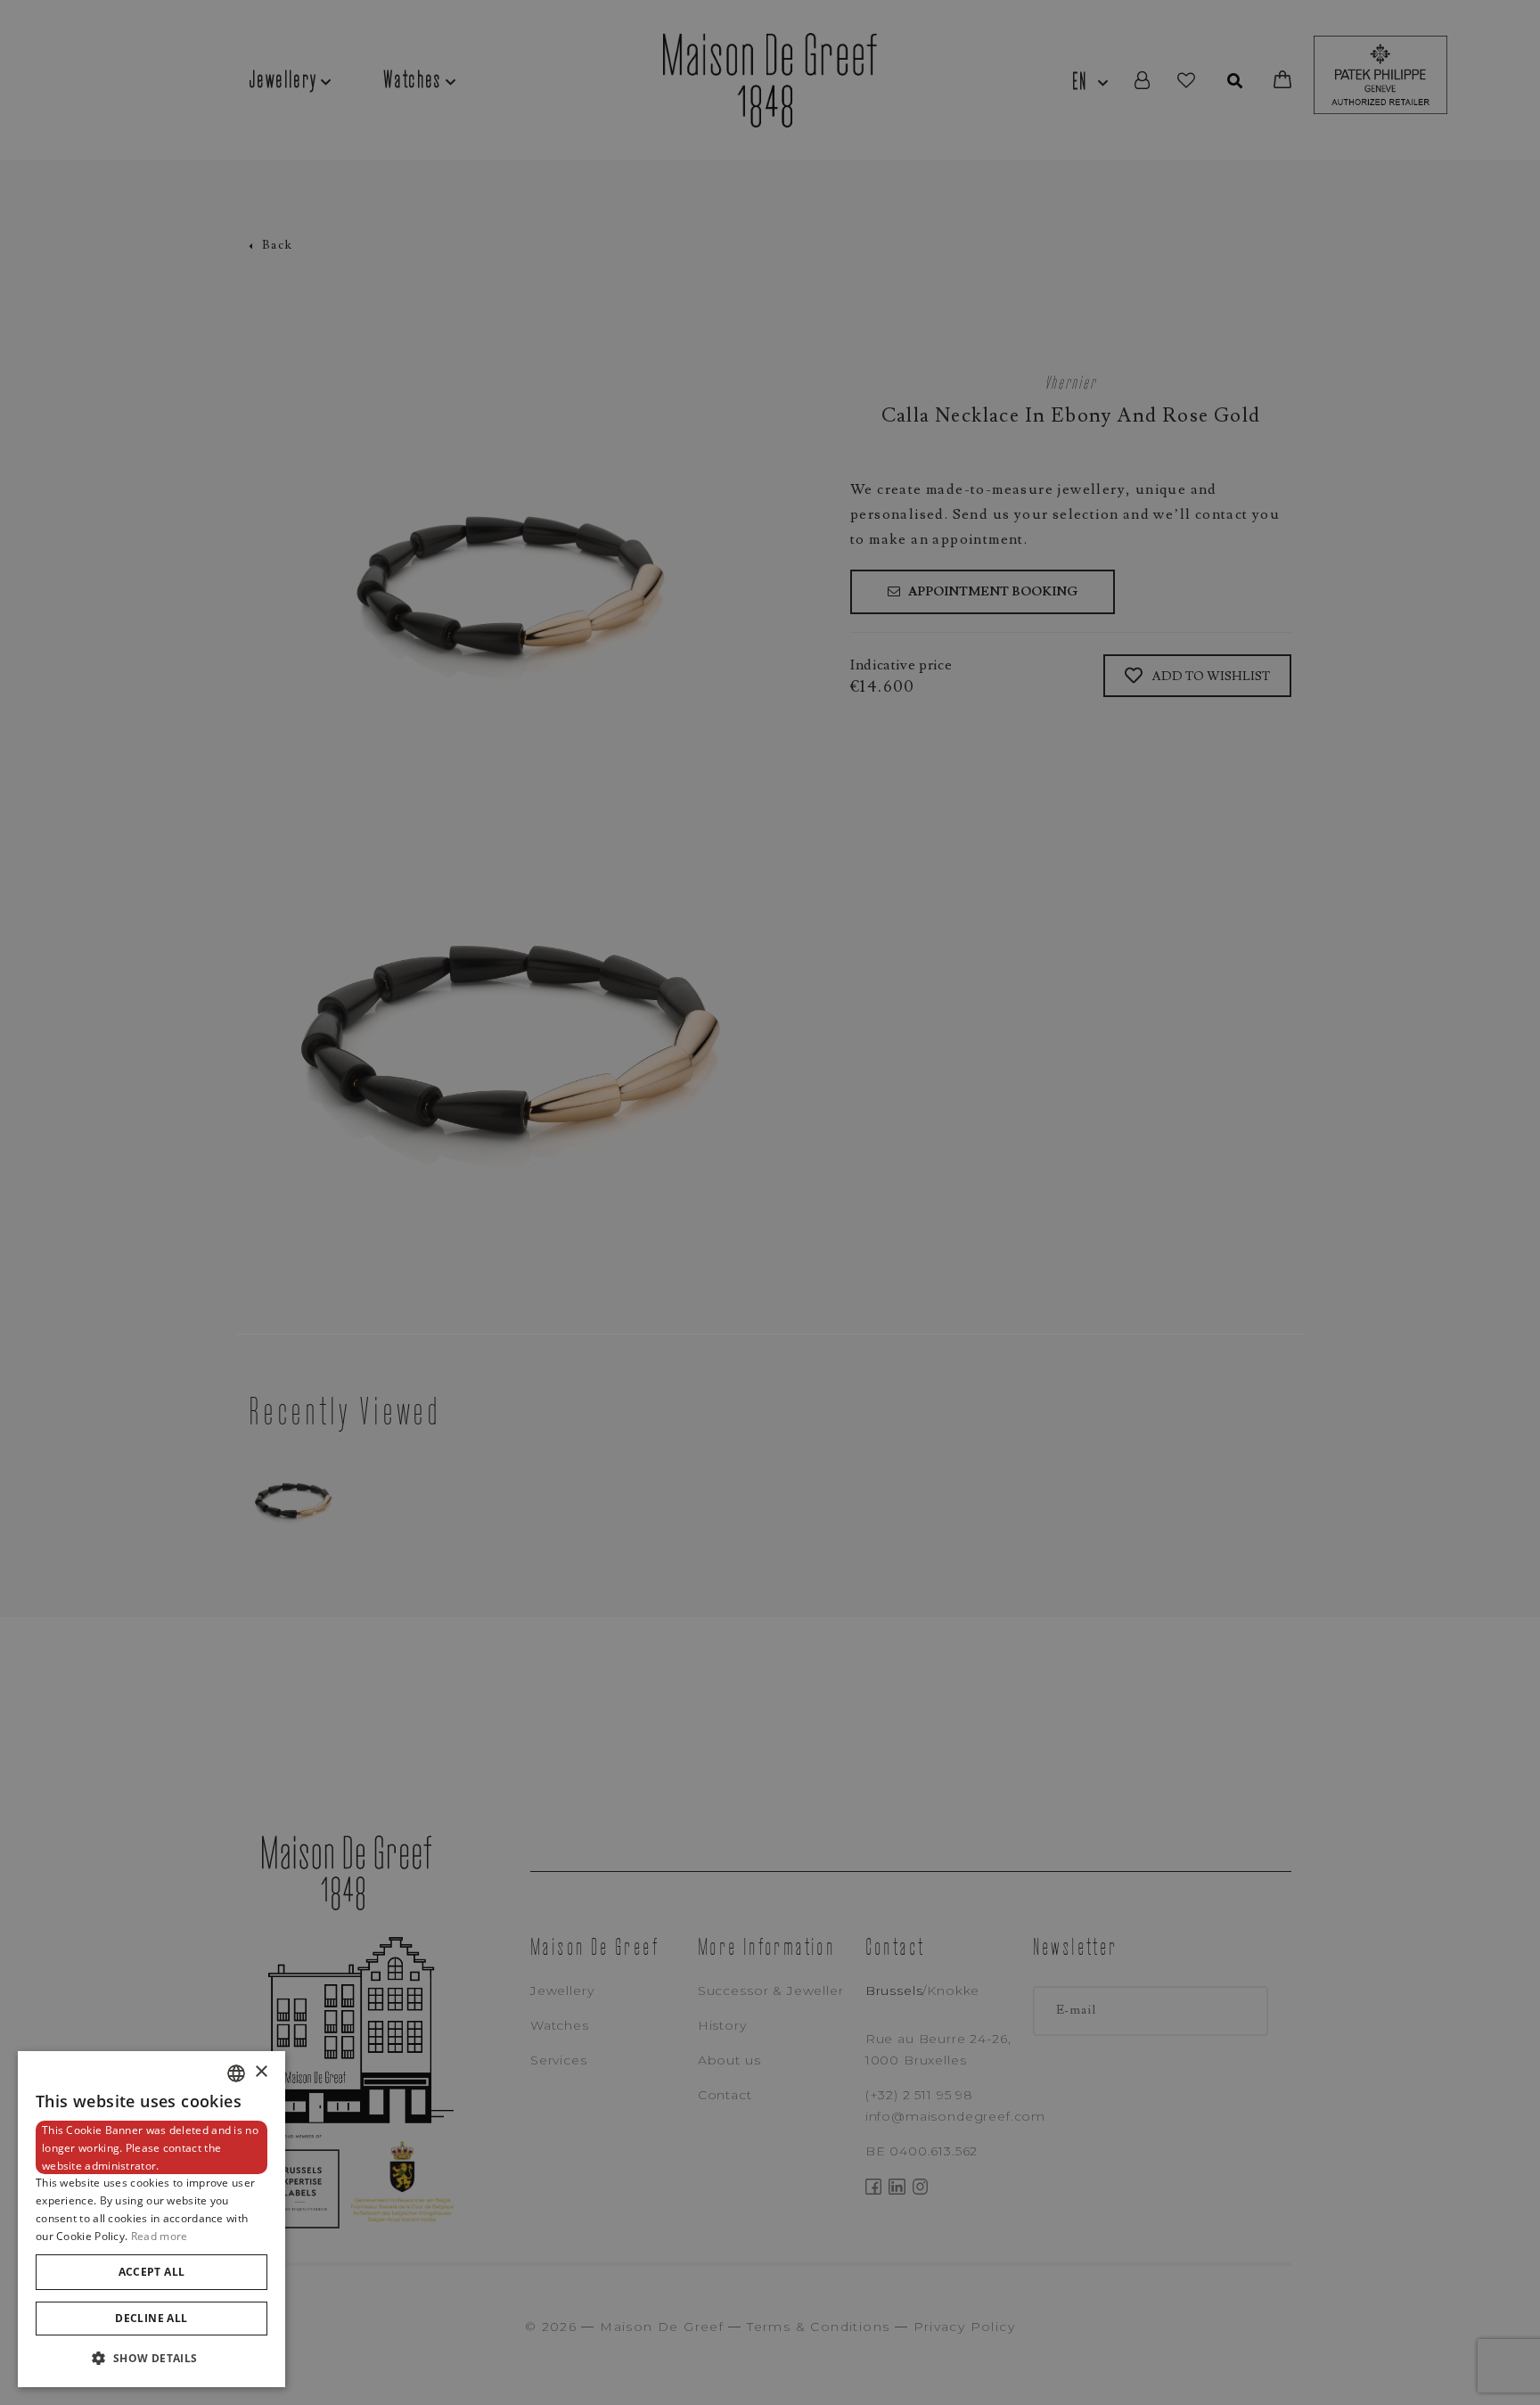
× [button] (261, 2072)
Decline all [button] (151, 2318)
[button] (152, 2358)
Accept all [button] (152, 2272)
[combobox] (236, 2073)
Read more (160, 2236)
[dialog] (152, 2219)
